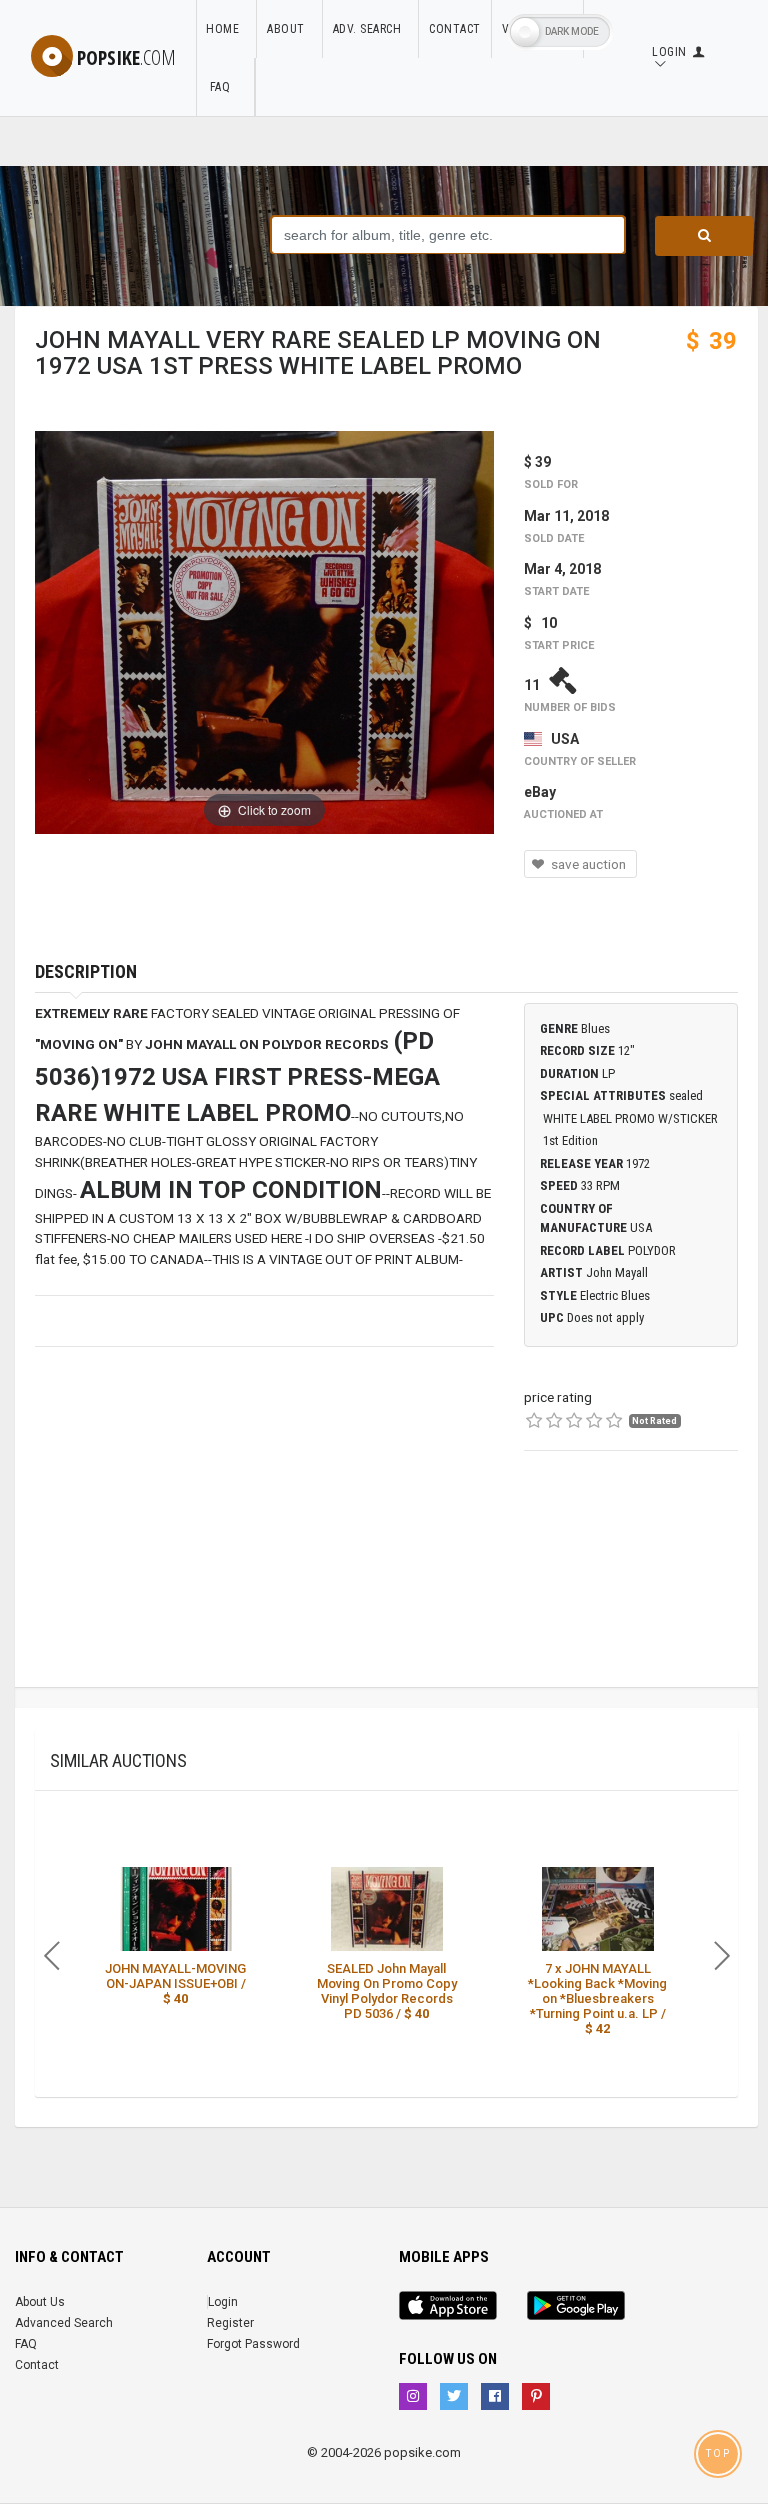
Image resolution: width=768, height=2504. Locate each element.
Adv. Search (371, 29)
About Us (40, 2302)
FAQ (225, 87)
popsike (126, 57)
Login (223, 2302)
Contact (455, 29)
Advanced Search (64, 2323)
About (289, 29)
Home (226, 29)
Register (230, 2323)
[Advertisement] (631, 1587)
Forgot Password (253, 2344)
